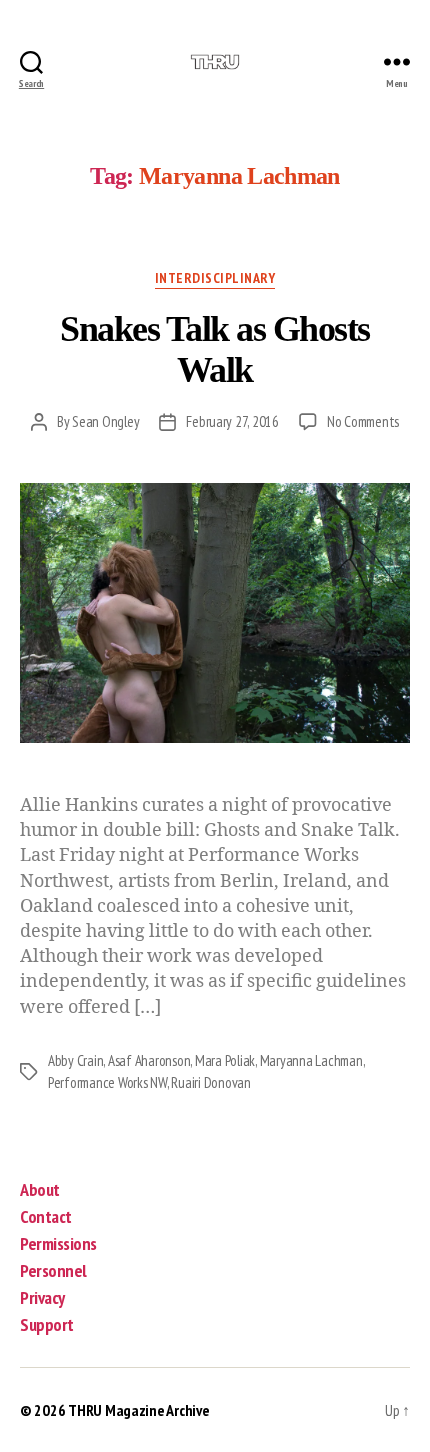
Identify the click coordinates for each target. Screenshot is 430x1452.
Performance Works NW (107, 1082)
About (40, 1189)
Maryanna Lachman (311, 1060)
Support (47, 1324)
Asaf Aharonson (149, 1060)
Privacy (42, 1297)
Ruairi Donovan (210, 1082)
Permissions (58, 1243)
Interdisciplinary (215, 278)
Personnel (53, 1270)
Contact (46, 1216)
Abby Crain (75, 1060)
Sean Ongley (105, 421)
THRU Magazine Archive (138, 1410)
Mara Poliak (225, 1060)
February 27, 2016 (232, 421)
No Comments (363, 421)
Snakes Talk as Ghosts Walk (215, 349)
